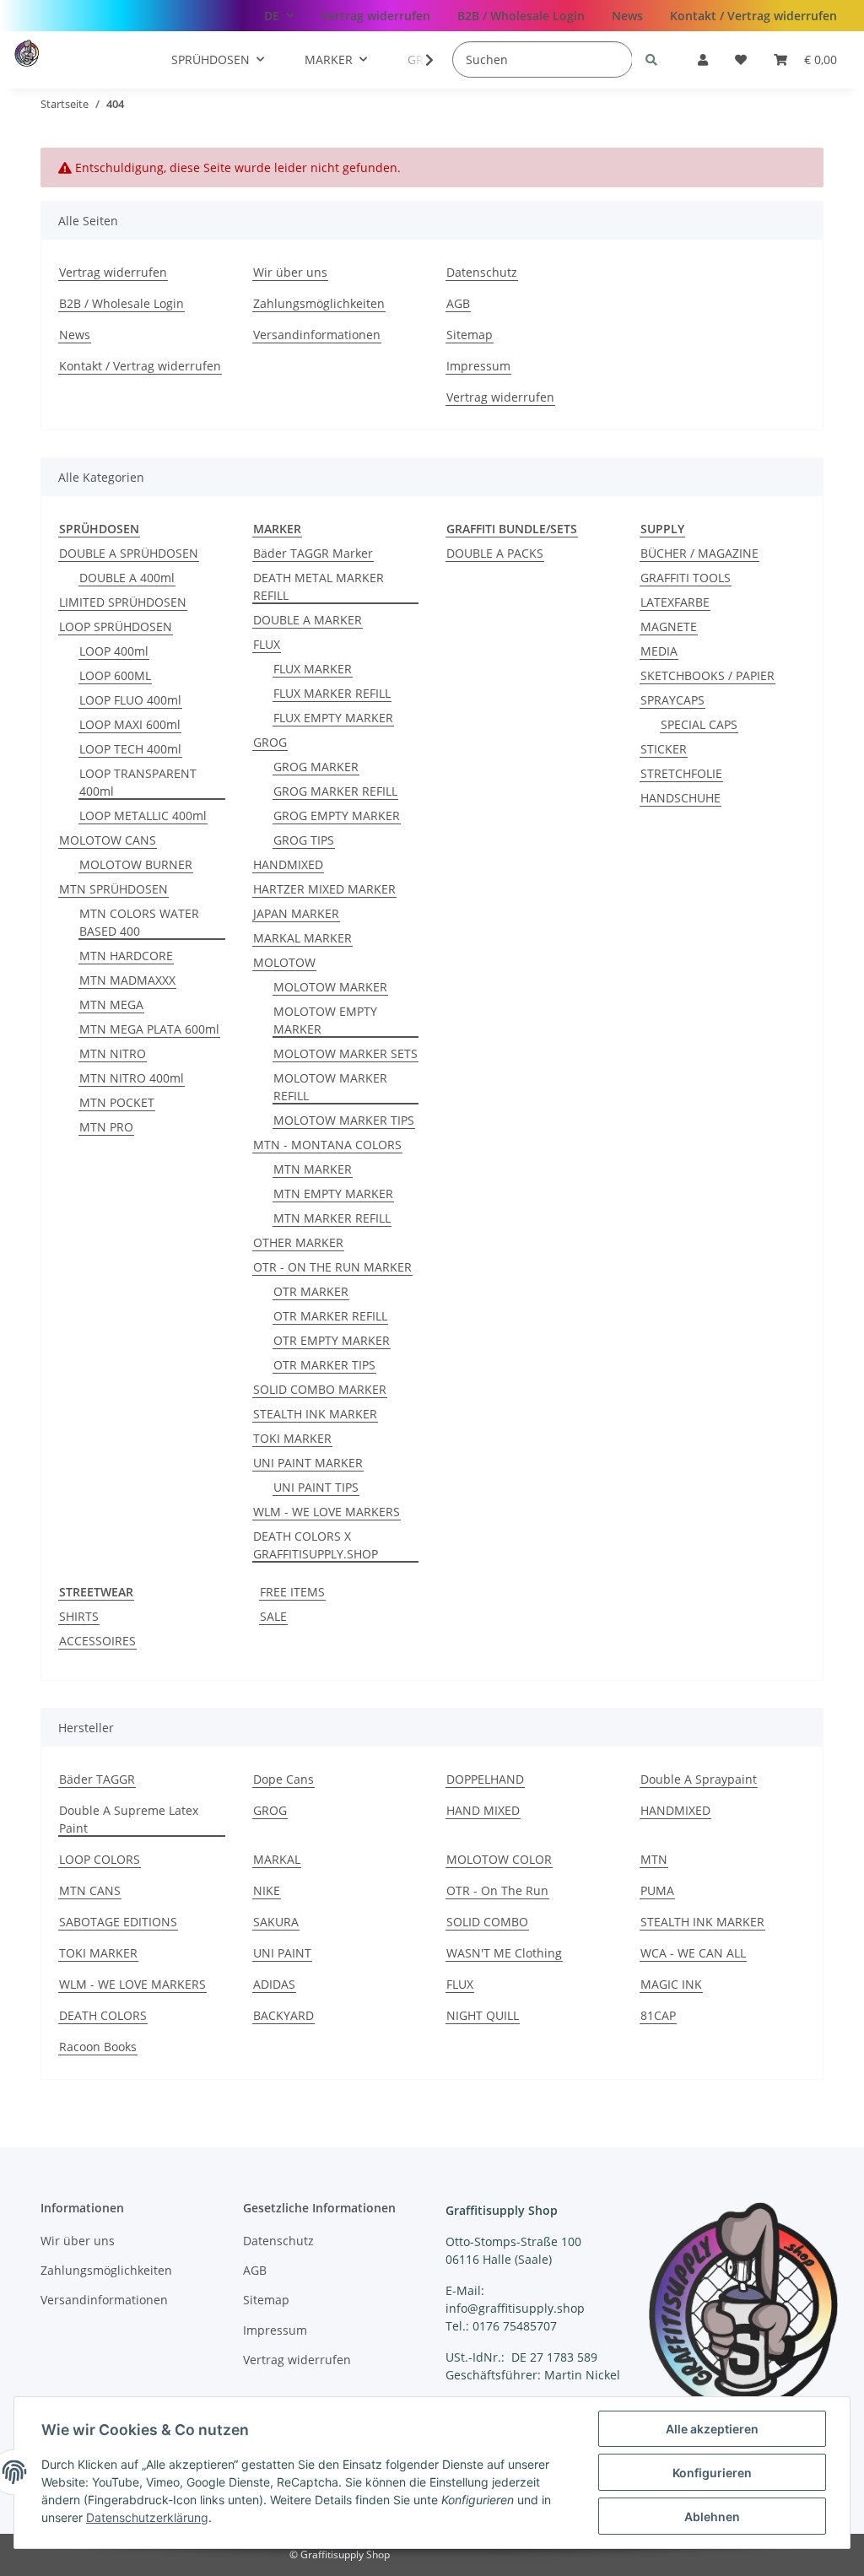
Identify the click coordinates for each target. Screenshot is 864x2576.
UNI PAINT (282, 1953)
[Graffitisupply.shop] (62, 53)
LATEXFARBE (675, 602)
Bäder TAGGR (97, 1779)
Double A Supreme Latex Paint (129, 1819)
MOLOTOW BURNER (136, 864)
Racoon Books (98, 2047)
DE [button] (272, 16)
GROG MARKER (316, 767)
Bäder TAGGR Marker (313, 553)
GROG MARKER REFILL (335, 791)
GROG (270, 742)
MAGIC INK (671, 1984)
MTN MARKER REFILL (332, 1218)
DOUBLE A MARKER (308, 620)
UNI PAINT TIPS (316, 1487)
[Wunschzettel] (741, 59)
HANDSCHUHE (680, 798)
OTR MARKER (311, 1291)
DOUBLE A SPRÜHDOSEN (129, 553)
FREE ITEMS (292, 1592)
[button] (703, 59)
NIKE (267, 1890)
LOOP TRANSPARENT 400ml (138, 782)
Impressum (478, 366)
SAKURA (276, 1922)
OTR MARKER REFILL (330, 1316)
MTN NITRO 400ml (132, 1078)
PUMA (657, 1890)
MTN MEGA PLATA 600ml (149, 1029)
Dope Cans (283, 1779)
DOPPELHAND (485, 1779)
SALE (273, 1616)
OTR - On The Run (497, 1890)
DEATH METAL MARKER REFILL (319, 586)
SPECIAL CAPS (699, 724)
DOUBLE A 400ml (127, 578)
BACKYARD (283, 2015)
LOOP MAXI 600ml (130, 724)
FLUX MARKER (313, 669)
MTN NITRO (113, 1053)
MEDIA (659, 651)
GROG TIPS (304, 840)
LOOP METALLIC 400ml (143, 815)
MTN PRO (106, 1127)
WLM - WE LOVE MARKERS (327, 1512)
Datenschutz (482, 272)
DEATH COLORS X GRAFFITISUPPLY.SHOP (316, 1545)
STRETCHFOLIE (681, 773)
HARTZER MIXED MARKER (324, 889)
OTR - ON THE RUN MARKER (332, 1267)
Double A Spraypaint (699, 1779)
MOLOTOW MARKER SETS (346, 1053)
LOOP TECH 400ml (130, 749)
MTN (654, 1859)
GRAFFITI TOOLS (686, 578)
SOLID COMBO (487, 1922)
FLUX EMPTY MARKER (333, 718)
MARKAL (277, 1859)
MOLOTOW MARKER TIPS (344, 1120)
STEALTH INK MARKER (315, 1414)
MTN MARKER (313, 1169)
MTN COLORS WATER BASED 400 (139, 922)
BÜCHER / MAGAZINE (699, 553)
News (627, 16)
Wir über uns (290, 272)
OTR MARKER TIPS (324, 1365)
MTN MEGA (111, 1004)
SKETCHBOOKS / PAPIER (707, 675)
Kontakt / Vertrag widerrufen (753, 16)
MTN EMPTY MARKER (333, 1193)
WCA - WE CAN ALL (693, 1953)
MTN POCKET (117, 1102)
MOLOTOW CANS (108, 840)
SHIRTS (79, 1616)
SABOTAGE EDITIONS (118, 1922)
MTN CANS (90, 1890)
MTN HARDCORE (126, 956)
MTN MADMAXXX (127, 980)
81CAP (658, 2015)
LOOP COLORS (100, 1859)
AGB (458, 303)
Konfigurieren (712, 2473)
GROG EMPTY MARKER (337, 815)
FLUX (267, 644)
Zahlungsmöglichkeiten (319, 303)
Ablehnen (712, 2517)
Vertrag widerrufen (375, 16)
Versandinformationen (317, 335)
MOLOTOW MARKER (330, 987)
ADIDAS (274, 1984)
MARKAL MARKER (302, 938)
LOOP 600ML (115, 675)
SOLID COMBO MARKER (320, 1389)
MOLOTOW (284, 962)
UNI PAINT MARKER (308, 1463)
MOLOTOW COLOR (499, 1859)
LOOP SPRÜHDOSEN (116, 626)
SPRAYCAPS (672, 700)
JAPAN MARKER (296, 913)
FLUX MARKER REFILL (332, 693)
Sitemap (470, 335)
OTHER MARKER (298, 1242)
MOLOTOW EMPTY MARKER (325, 1020)
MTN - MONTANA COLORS (327, 1145)
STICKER (664, 749)
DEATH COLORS (103, 2015)
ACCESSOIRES (97, 1641)
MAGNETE (669, 626)
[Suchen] (651, 59)
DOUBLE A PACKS (495, 553)
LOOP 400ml (114, 651)
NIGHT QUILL (483, 2015)
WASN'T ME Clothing (504, 1953)
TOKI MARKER (292, 1438)
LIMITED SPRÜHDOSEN (123, 602)
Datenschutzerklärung (147, 2517)
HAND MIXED (483, 1810)
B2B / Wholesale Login (521, 16)
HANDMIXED (288, 864)
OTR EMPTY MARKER (332, 1340)
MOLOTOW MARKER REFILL (330, 1087)
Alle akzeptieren (712, 2429)
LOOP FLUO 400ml (130, 700)
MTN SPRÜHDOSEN (113, 889)
